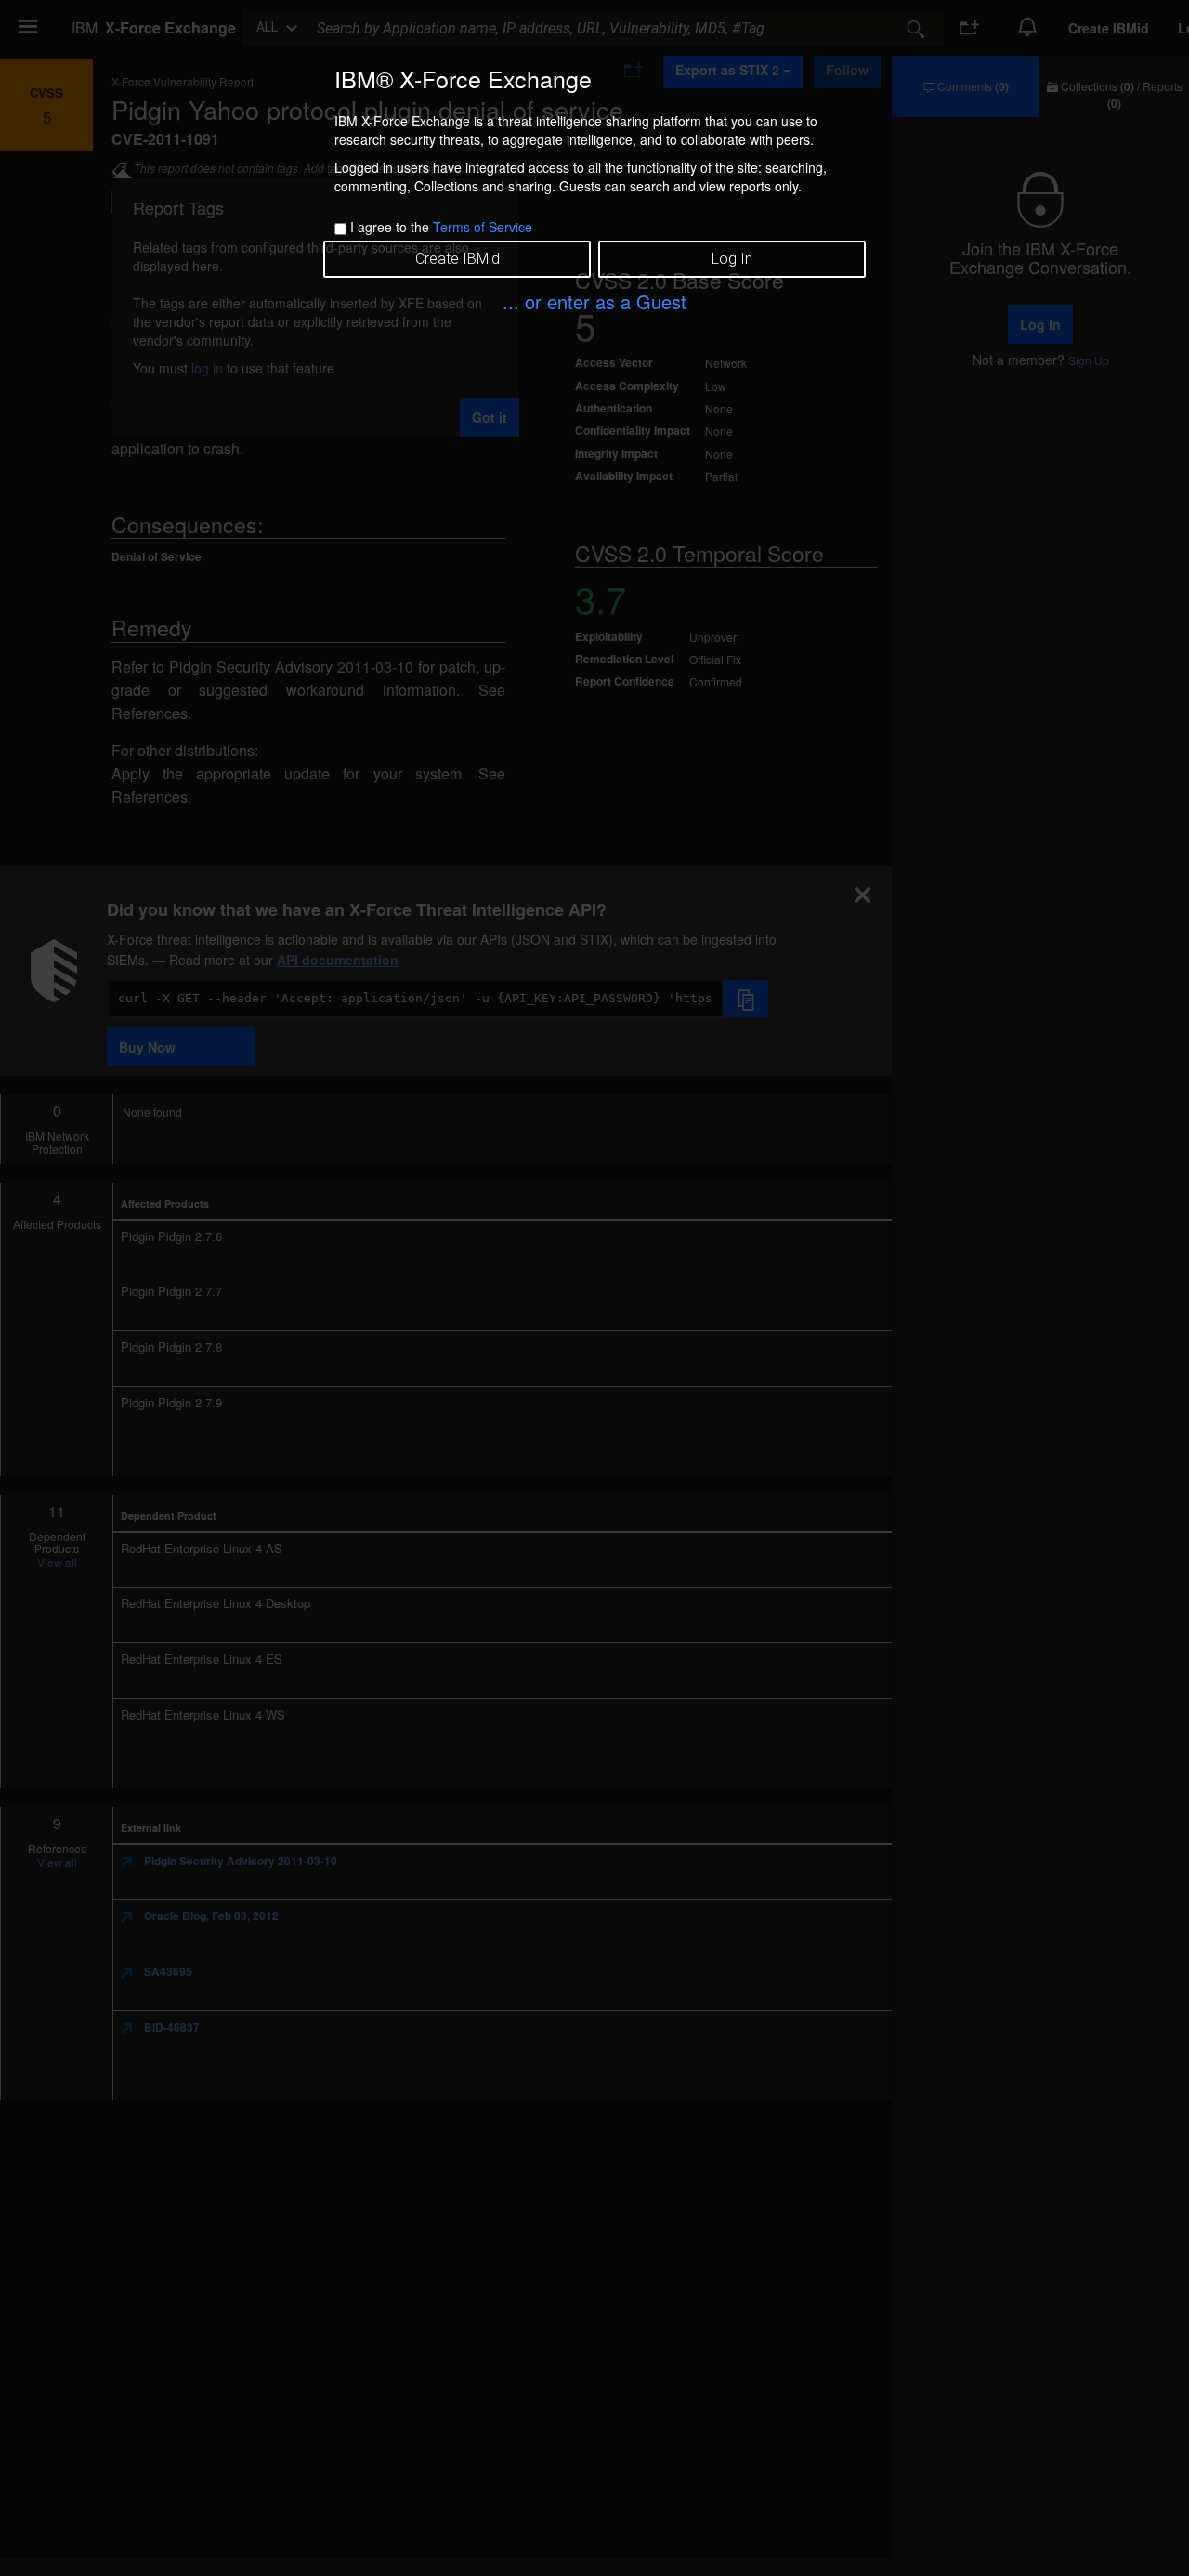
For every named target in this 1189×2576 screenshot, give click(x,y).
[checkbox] (340, 229)
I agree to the (441, 227)
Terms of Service (483, 227)
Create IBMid (457, 259)
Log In (732, 259)
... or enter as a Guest (594, 301)
